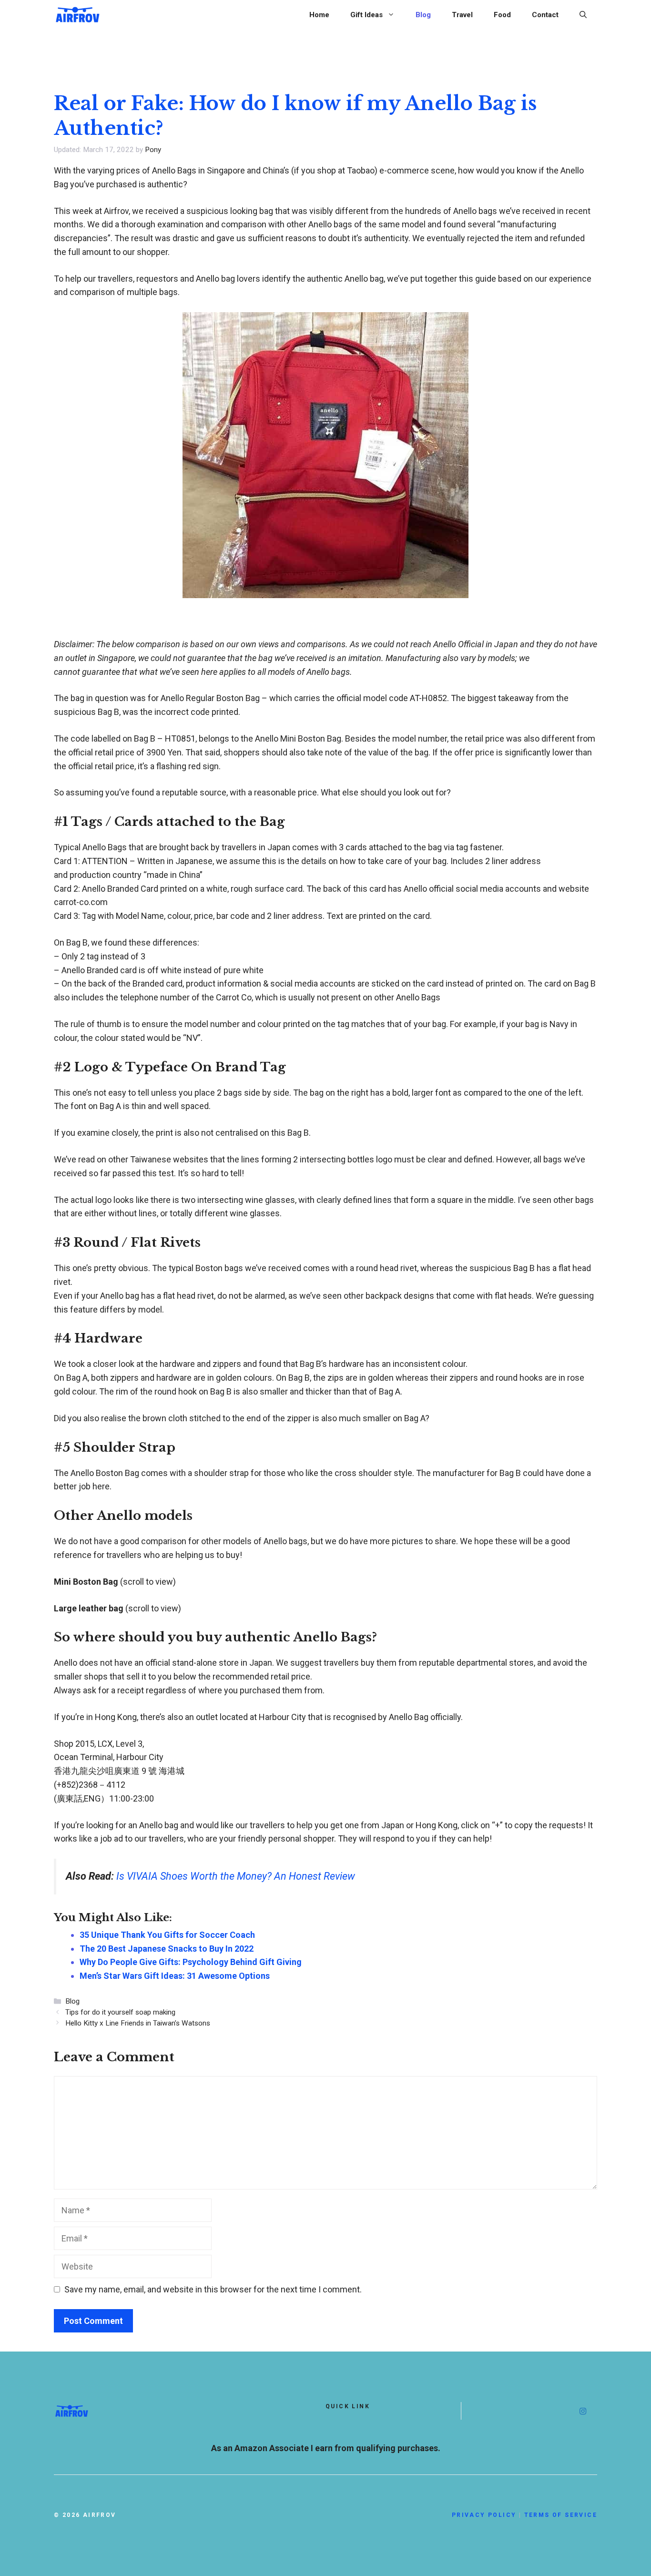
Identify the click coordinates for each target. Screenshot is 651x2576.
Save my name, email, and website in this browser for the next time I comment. (213, 2289)
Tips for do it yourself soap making (120, 2012)
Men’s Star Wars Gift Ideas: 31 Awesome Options (175, 1976)
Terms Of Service (561, 2515)
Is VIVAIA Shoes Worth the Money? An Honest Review (236, 1876)
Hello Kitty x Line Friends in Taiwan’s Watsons (138, 2023)
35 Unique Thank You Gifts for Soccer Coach (167, 1935)
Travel (462, 15)
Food (502, 15)
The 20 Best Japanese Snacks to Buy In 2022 (167, 1949)
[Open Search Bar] (583, 15)
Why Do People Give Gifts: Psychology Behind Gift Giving (191, 1962)
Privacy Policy (484, 2515)
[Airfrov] (78, 14)
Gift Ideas (366, 15)
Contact (545, 15)
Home (319, 15)
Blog (423, 15)
